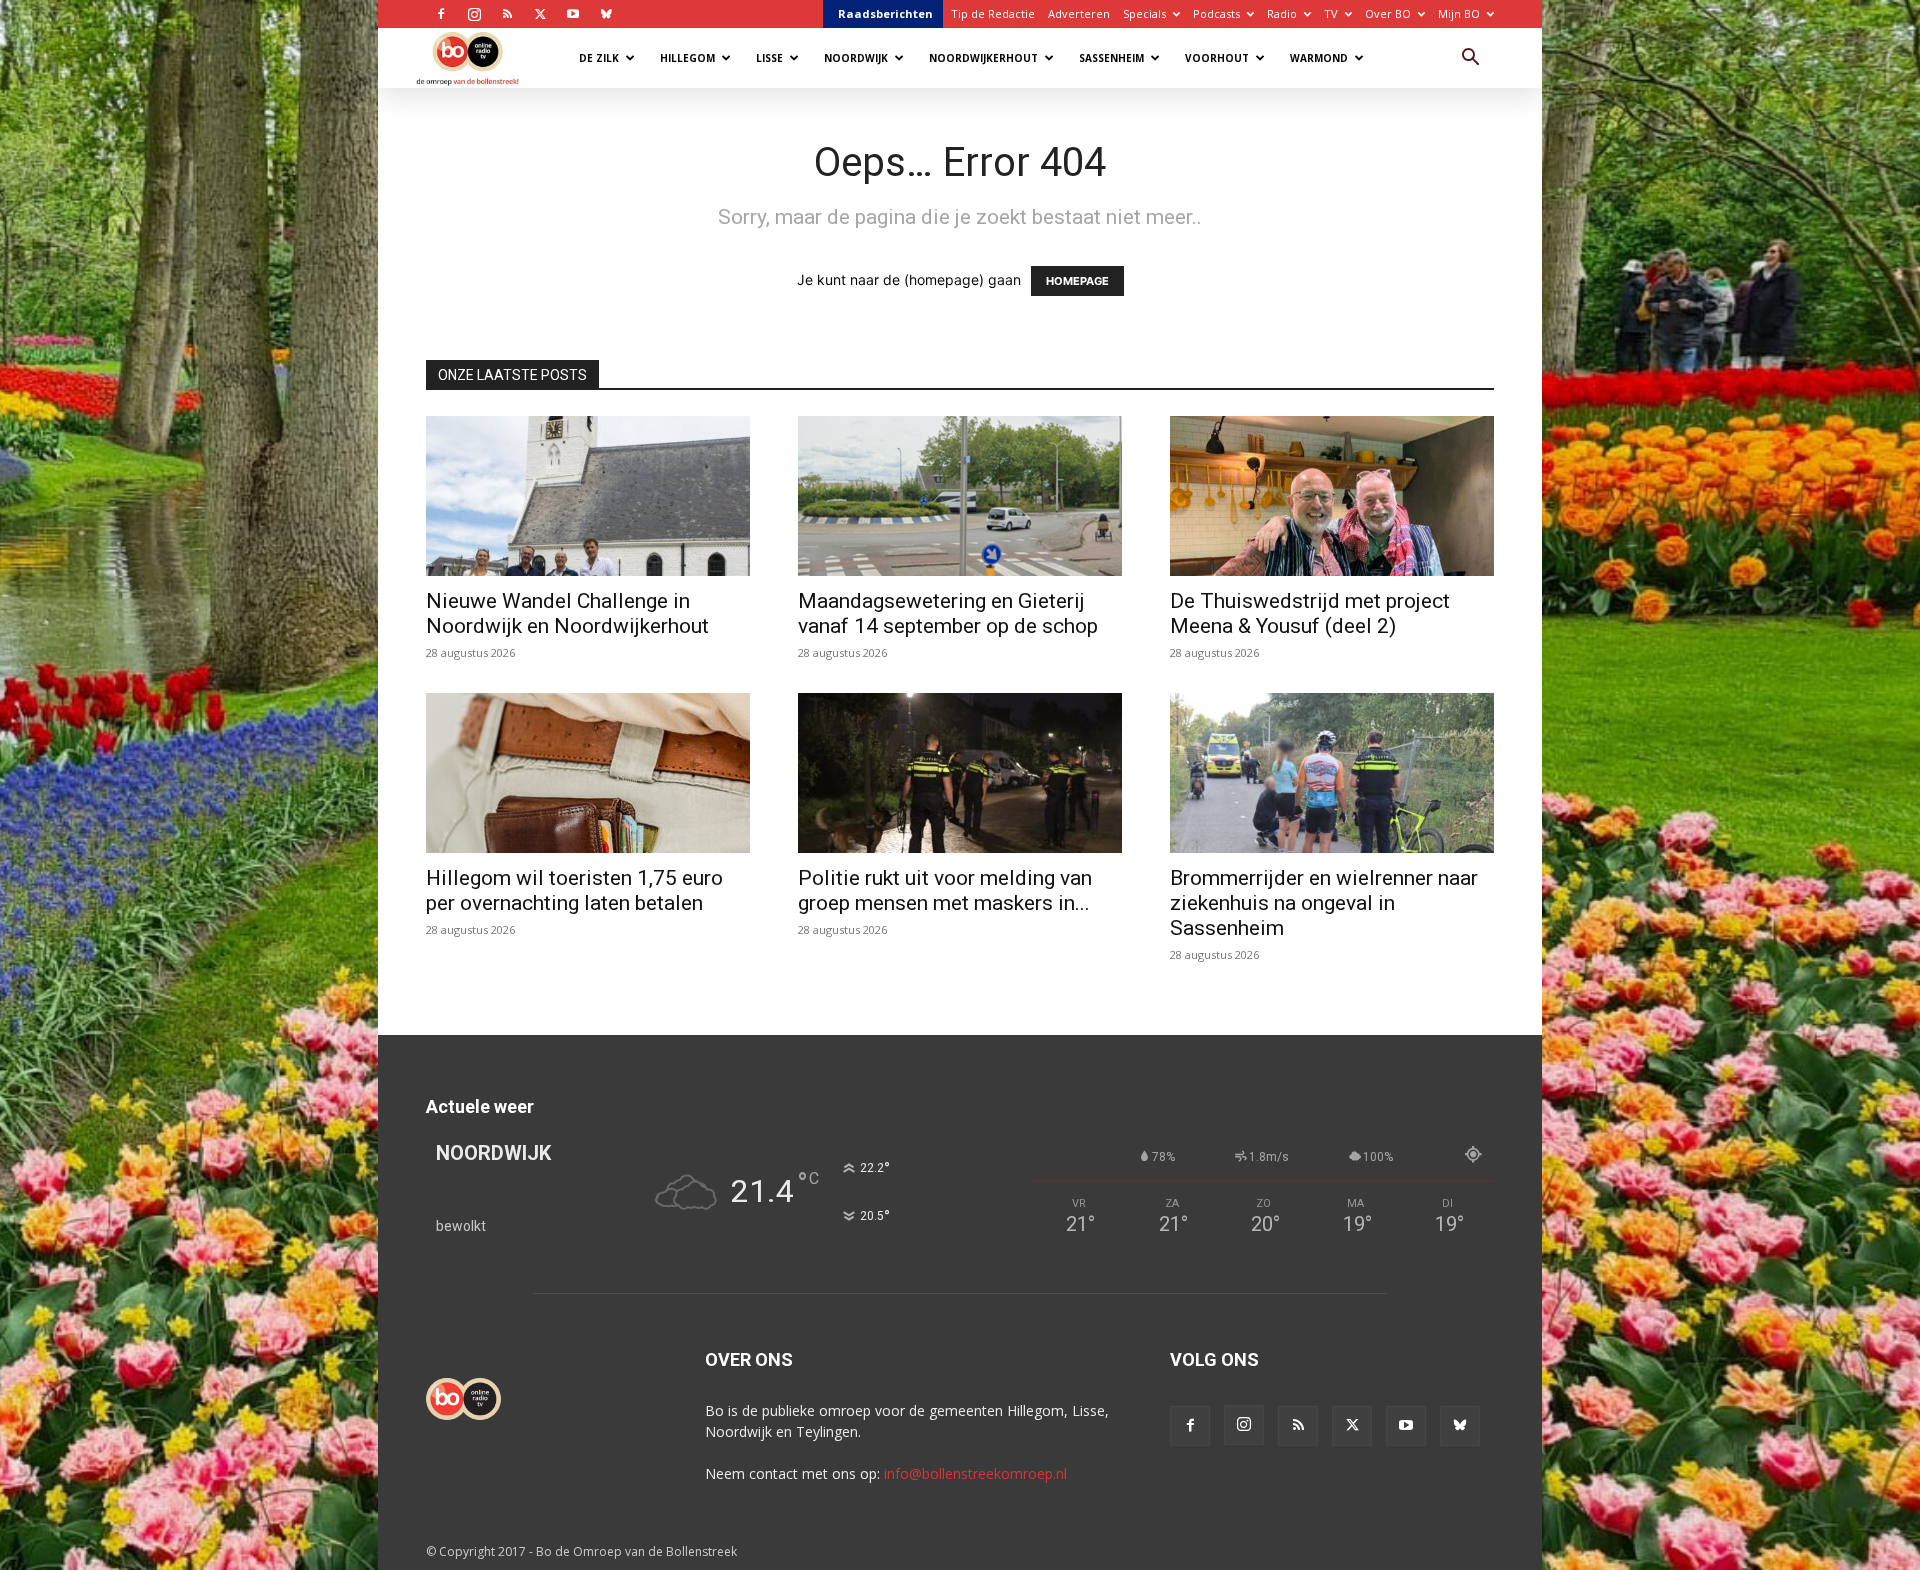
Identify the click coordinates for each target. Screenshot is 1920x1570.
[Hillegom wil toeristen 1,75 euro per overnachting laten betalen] (588, 773)
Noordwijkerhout (983, 58)
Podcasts (1216, 13)
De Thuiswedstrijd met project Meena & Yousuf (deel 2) (1310, 613)
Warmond (1319, 58)
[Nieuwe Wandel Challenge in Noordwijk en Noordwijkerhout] (588, 496)
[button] (1470, 59)
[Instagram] (474, 14)
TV (1331, 13)
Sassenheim (1111, 58)
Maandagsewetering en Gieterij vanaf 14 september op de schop (948, 613)
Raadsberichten (885, 13)
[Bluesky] (606, 14)
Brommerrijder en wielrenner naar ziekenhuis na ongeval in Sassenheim (1324, 903)
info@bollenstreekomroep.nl (975, 1473)
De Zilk (599, 58)
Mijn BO (1459, 13)
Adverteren (1079, 13)
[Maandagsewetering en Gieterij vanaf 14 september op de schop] (960, 496)
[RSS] (507, 14)
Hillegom (687, 58)
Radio (1282, 13)
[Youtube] (573, 14)
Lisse (769, 58)
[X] (540, 14)
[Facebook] (441, 14)
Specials (1144, 13)
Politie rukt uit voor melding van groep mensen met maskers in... (945, 890)
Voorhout (1217, 58)
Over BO (1388, 13)
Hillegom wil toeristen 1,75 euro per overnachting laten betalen (574, 890)
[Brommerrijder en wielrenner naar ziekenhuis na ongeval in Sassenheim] (1332, 773)
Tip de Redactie (993, 13)
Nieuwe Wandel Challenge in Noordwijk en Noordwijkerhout (567, 613)
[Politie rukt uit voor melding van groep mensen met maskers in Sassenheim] (960, 773)
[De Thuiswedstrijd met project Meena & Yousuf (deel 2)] (1332, 496)
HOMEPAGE (1077, 281)
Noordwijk (856, 58)
